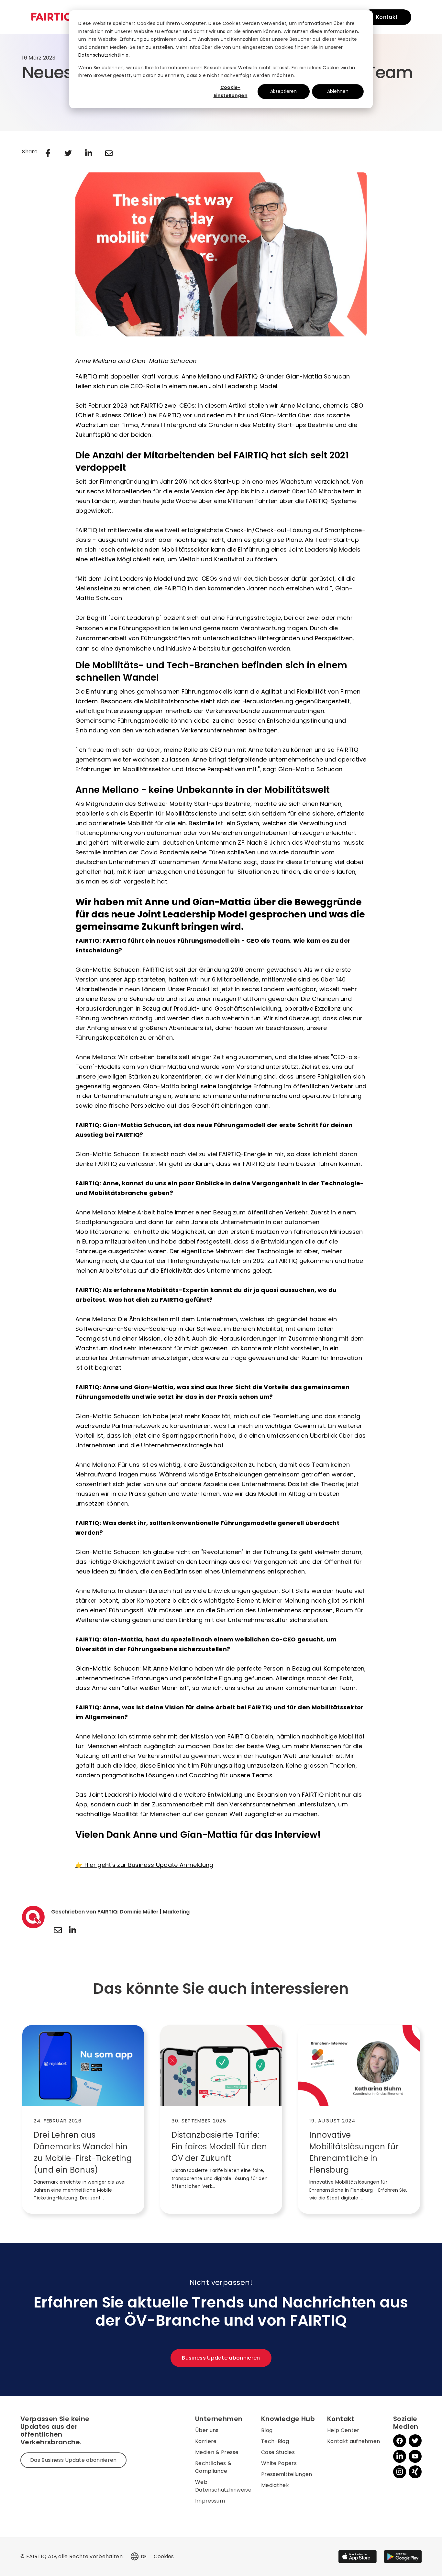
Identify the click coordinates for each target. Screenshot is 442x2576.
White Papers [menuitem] (279, 2463)
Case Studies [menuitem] (278, 2452)
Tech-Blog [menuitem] (275, 2441)
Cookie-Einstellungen (231, 91)
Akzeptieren (283, 91)
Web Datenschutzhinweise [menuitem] (223, 2486)
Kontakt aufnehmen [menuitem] (354, 2441)
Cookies (164, 2556)
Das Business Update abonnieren (73, 2460)
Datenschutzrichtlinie (104, 55)
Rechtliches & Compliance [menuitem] (213, 2467)
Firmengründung (124, 482)
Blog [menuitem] (267, 2430)
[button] (135, 2557)
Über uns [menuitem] (207, 2430)
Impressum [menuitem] (210, 2501)
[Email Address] (58, 1930)
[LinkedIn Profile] (72, 1930)
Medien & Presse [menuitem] (217, 2452)
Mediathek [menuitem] (275, 2485)
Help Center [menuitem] (343, 2430)
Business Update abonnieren (221, 2358)
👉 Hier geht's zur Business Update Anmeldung (144, 1865)
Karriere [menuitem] (206, 2441)
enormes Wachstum (282, 482)
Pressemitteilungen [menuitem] (287, 2474)
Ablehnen (338, 91)
